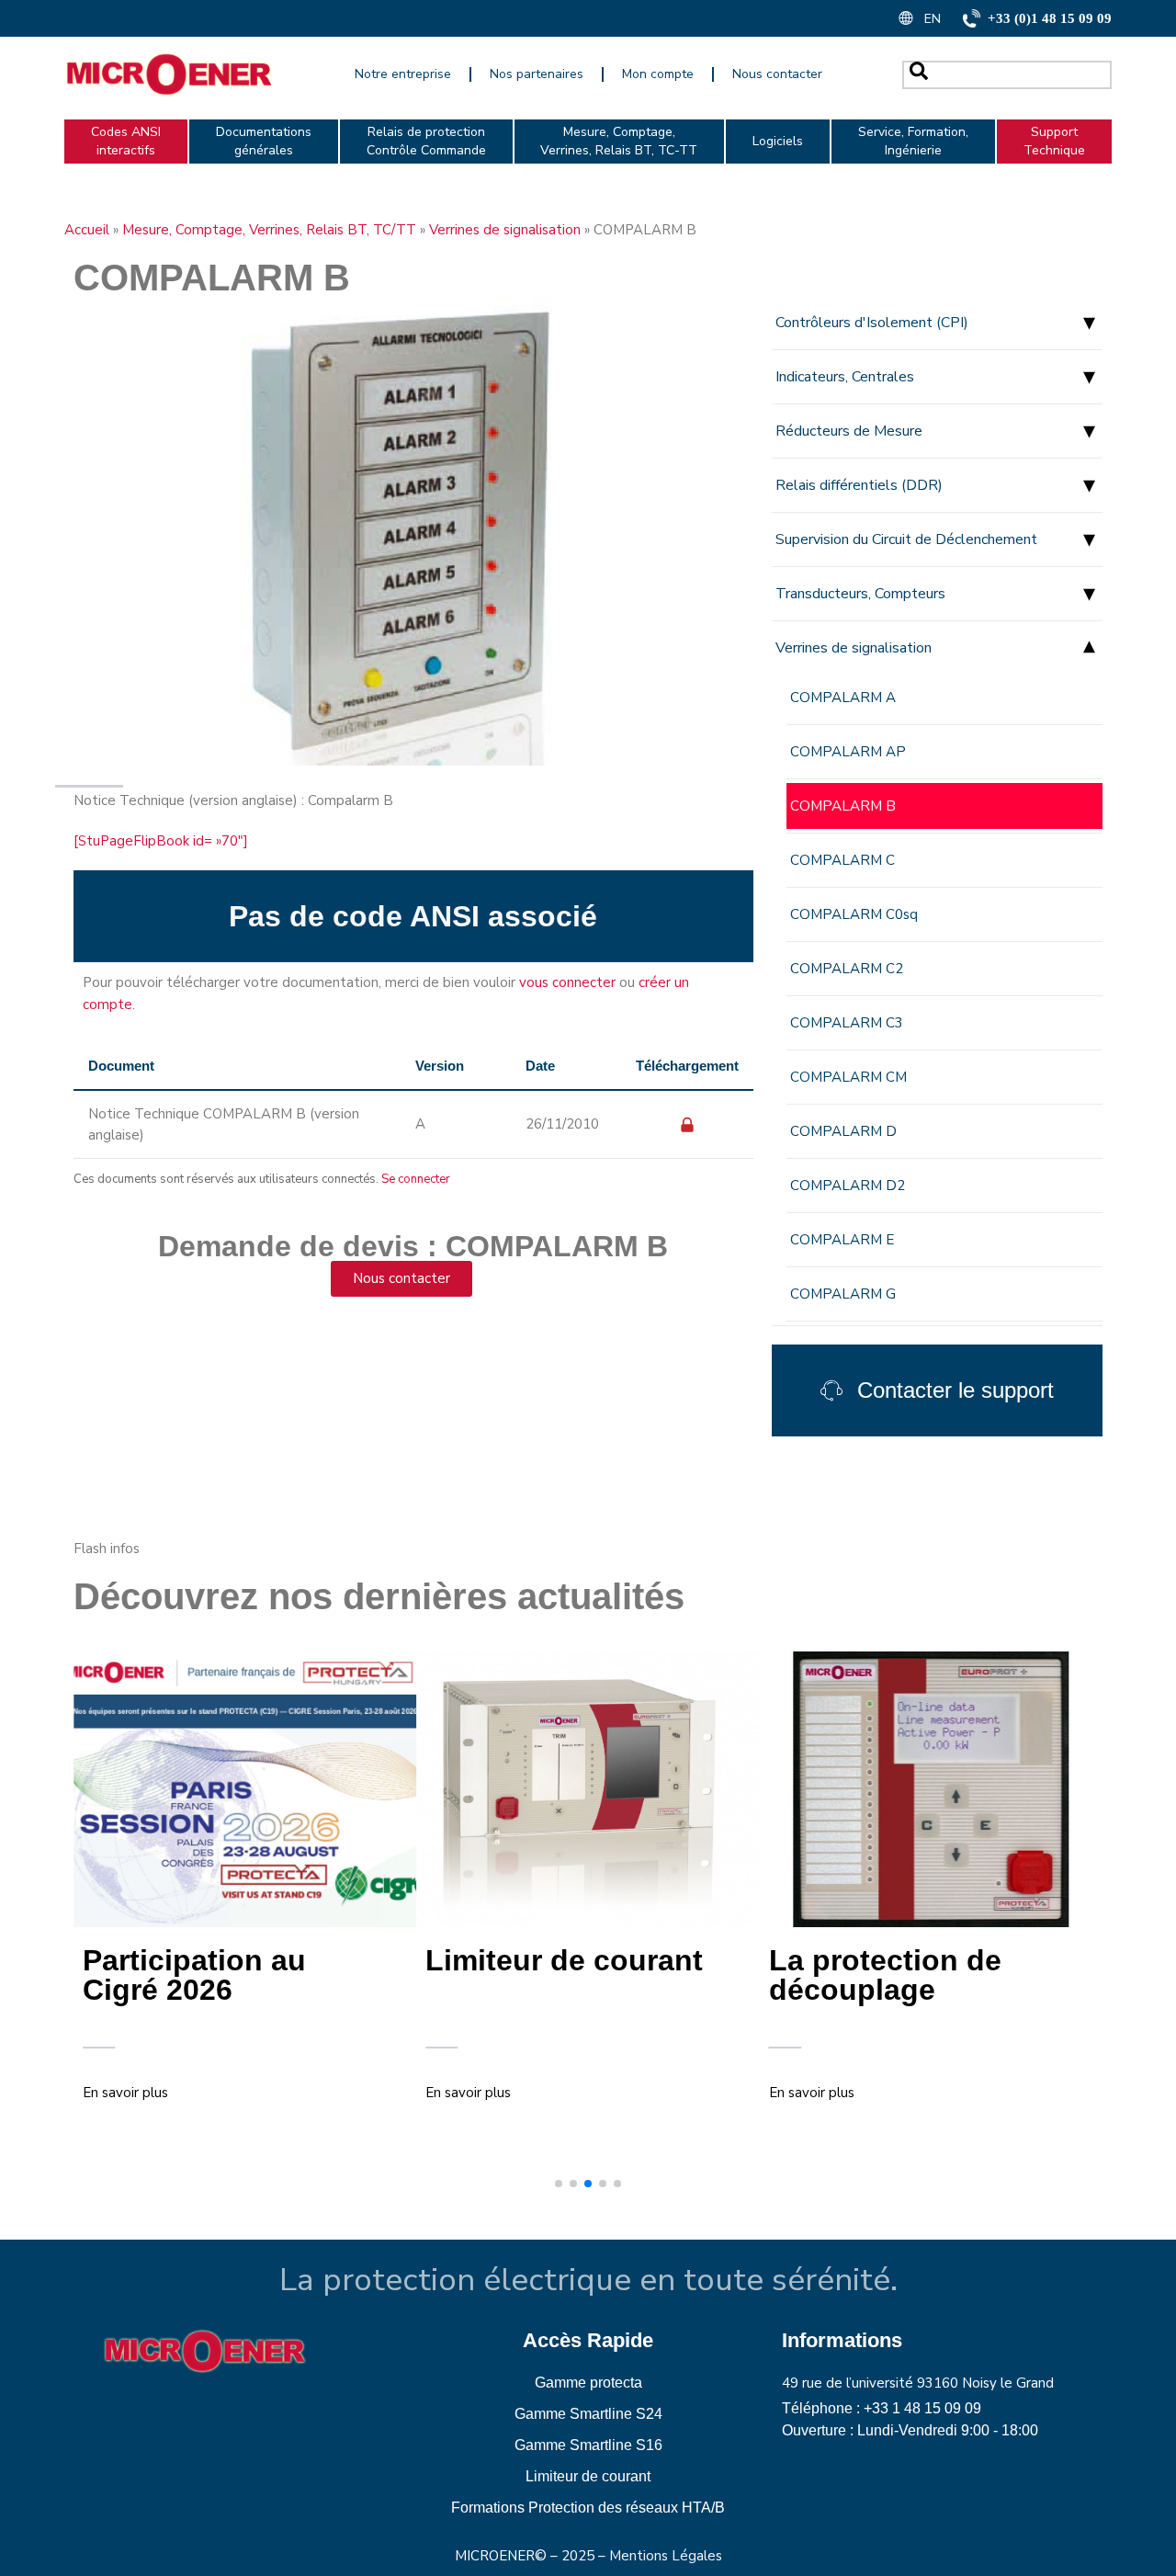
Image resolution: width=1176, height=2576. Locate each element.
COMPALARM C (842, 860)
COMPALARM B (843, 806)
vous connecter (567, 982)
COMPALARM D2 (848, 1186)
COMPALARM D (843, 1131)
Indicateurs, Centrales (845, 377)
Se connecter (416, 1179)
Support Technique (1054, 141)
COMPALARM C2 (847, 969)
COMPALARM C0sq (854, 914)
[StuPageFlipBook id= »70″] (161, 841)
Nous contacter (777, 74)
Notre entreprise (403, 74)
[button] (559, 2184)
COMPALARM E (842, 1240)
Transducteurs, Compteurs (860, 594)
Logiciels (778, 141)
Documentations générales (264, 141)
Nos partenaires (537, 74)
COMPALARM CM (848, 1077)
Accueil (87, 230)
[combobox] (1007, 75)
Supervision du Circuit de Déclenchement (906, 539)
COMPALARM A (843, 698)
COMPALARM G (843, 1294)
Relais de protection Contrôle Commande (426, 141)
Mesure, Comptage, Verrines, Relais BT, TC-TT (619, 141)
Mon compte (658, 74)
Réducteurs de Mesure (849, 431)
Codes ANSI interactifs (126, 141)
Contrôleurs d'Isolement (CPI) (872, 323)
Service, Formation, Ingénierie (913, 141)
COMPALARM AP (848, 752)
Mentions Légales (666, 2556)
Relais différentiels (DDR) (859, 485)
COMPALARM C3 (847, 1023)
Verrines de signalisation (505, 230)
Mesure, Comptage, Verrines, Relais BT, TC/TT (269, 230)
